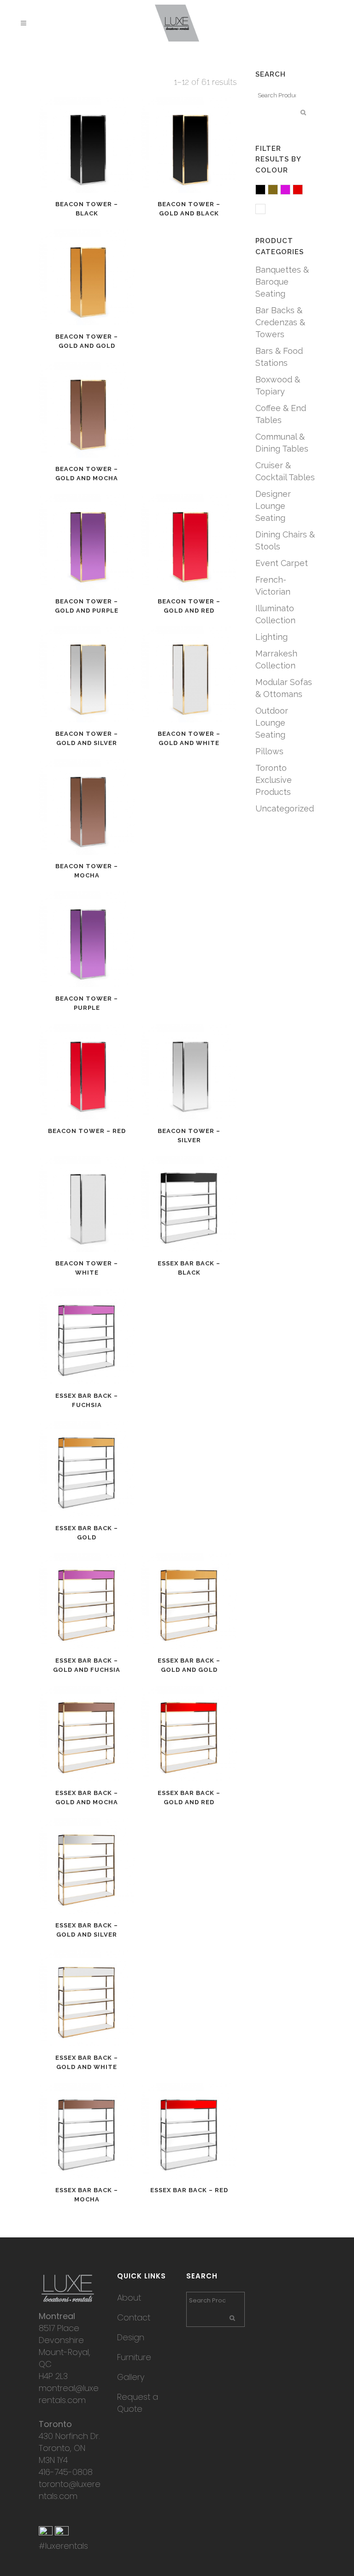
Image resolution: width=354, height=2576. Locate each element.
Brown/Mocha (278, 190)
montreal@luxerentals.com (69, 2394)
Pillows (269, 751)
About (129, 2298)
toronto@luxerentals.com (70, 2490)
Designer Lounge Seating (273, 506)
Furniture (134, 2357)
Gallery (131, 2377)
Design (131, 2337)
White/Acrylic (265, 210)
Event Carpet (282, 563)
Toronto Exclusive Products (274, 780)
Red (303, 190)
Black (265, 190)
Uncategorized (285, 808)
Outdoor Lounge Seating (272, 723)
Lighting (271, 637)
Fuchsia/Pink (290, 190)
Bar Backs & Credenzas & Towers (280, 322)
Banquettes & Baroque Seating (282, 282)
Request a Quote (138, 2403)
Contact (134, 2317)
